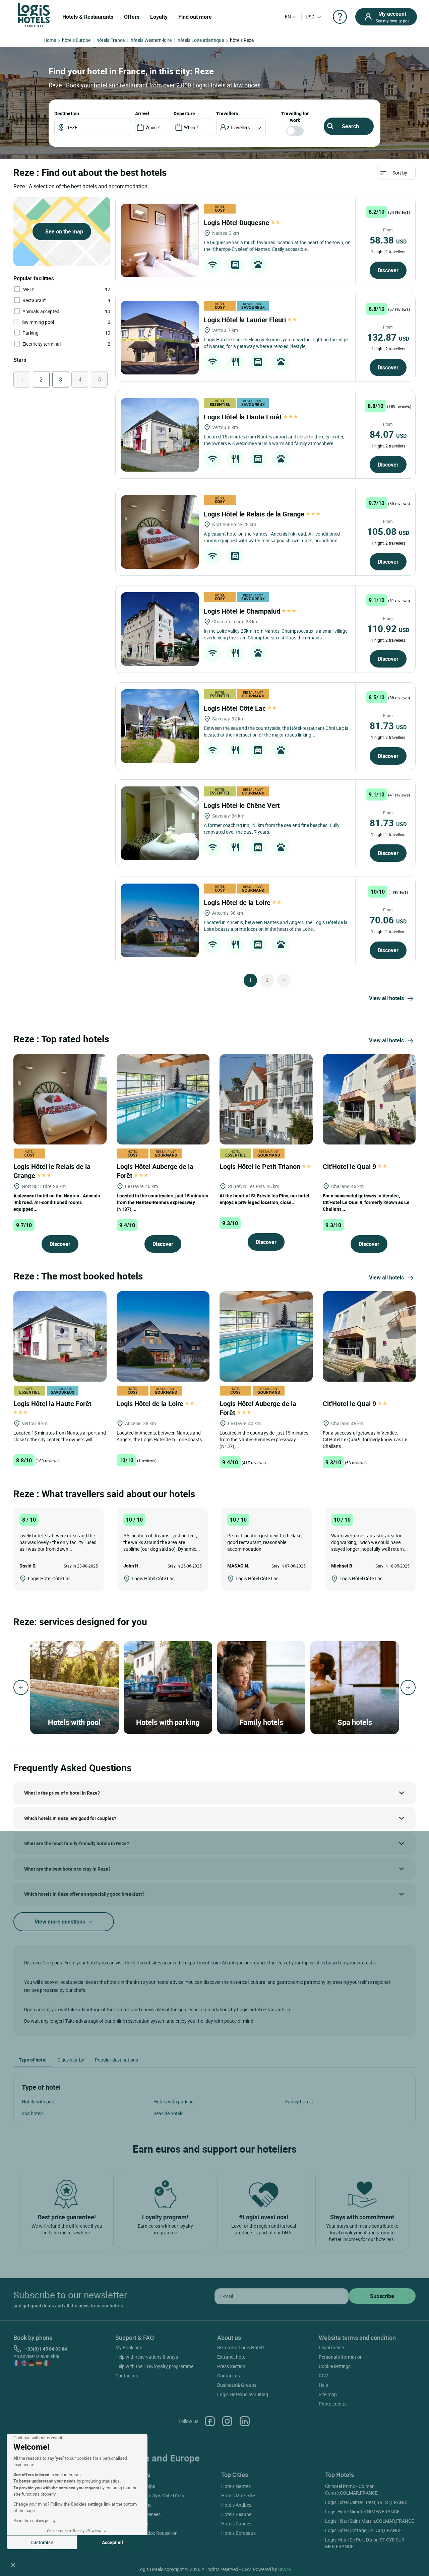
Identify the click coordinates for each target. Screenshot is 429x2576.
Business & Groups (237, 2385)
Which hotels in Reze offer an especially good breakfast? (84, 1894)
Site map (328, 2394)
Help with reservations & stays (147, 2357)
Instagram (227, 2421)
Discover (388, 270)
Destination (67, 113)
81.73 (388, 725)
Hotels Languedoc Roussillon (147, 2533)
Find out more (195, 17)
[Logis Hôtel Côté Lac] (160, 726)
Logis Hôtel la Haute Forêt (244, 417)
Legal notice (331, 2347)
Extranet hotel (232, 2357)
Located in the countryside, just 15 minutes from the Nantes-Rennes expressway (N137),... (162, 1202)
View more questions (60, 1922)
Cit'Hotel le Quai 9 (350, 1166)
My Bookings (129, 2347)
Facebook (210, 2421)
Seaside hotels (168, 2113)
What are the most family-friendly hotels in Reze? (77, 1843)
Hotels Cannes (236, 2524)
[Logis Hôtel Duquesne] (160, 240)
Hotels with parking (174, 2102)
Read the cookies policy (35, 2520)
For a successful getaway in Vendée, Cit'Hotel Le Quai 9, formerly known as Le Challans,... (366, 1202)
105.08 (388, 531)
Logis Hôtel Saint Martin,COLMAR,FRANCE (370, 2521)
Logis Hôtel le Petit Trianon (261, 1166)
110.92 (388, 628)
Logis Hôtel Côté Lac (236, 708)
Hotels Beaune (236, 2514)
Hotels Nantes (236, 2486)
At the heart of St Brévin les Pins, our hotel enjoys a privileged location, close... (264, 1199)
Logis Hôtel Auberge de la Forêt (155, 1171)
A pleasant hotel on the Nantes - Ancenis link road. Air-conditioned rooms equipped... (57, 1202)
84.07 (388, 434)
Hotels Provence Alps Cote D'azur (152, 2495)
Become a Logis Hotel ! (241, 2347)
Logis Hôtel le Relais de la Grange (255, 514)
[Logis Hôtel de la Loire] (160, 920)
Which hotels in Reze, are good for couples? (70, 1818)
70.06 (388, 920)
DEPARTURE (184, 113)
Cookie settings (335, 2366)
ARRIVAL (142, 113)
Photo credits (333, 2404)
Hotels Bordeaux (238, 2533)
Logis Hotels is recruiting (243, 2394)
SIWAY (285, 2569)
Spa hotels (33, 2113)
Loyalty (159, 17)
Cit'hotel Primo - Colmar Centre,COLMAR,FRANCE (351, 2489)
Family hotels (299, 2102)
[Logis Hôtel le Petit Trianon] (266, 1098)
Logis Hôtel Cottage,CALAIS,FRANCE (363, 2530)
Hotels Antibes (236, 2505)
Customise (42, 2542)
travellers (227, 113)
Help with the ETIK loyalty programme (154, 2366)
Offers (132, 17)
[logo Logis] (34, 15)
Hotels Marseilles (239, 2495)
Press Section (231, 2366)
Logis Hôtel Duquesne (237, 223)
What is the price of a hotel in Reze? (62, 1793)
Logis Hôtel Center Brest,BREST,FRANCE (367, 2502)
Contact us (127, 2376)
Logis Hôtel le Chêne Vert (243, 805)
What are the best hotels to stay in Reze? (67, 1869)
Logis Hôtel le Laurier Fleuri (246, 320)
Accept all (112, 2542)
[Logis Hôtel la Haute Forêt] (160, 435)
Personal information (341, 2357)
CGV (323, 2376)
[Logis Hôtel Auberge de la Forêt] (163, 1098)
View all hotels (386, 998)
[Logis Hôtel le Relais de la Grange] (160, 532)
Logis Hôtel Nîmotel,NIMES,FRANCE (362, 2512)
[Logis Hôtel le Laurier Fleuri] (160, 338)
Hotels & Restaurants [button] (88, 17)
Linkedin (245, 2421)
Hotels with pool (39, 2102)
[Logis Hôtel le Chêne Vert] (160, 823)
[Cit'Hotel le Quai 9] (369, 1098)
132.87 (388, 337)
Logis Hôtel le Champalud (243, 611)
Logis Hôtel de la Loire (238, 902)
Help (323, 2385)
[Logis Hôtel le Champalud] (160, 629)
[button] (13, 2565)
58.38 (388, 240)
